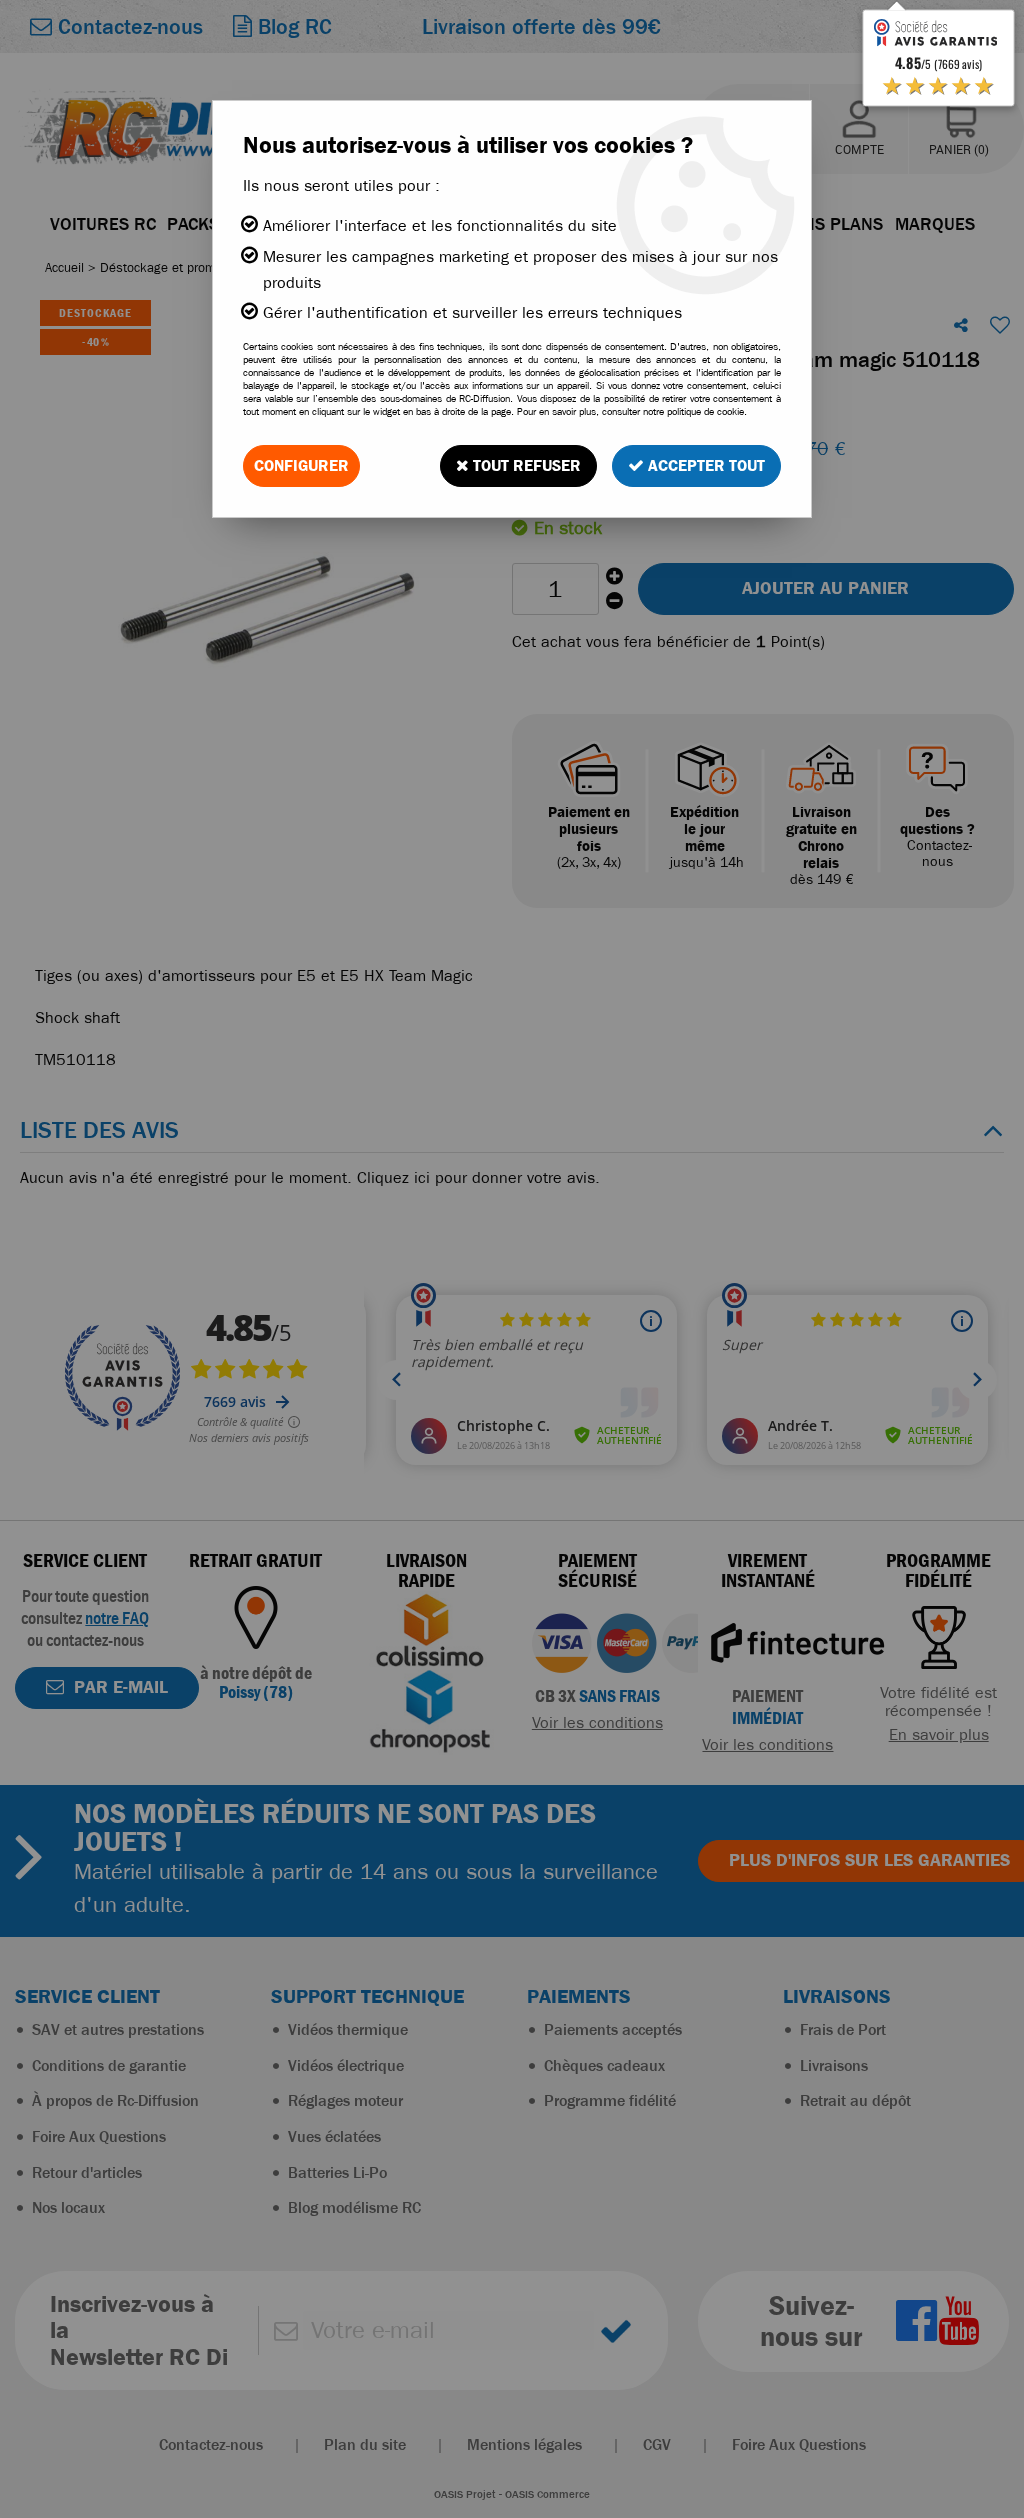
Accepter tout (704, 465)
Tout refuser (525, 465)
